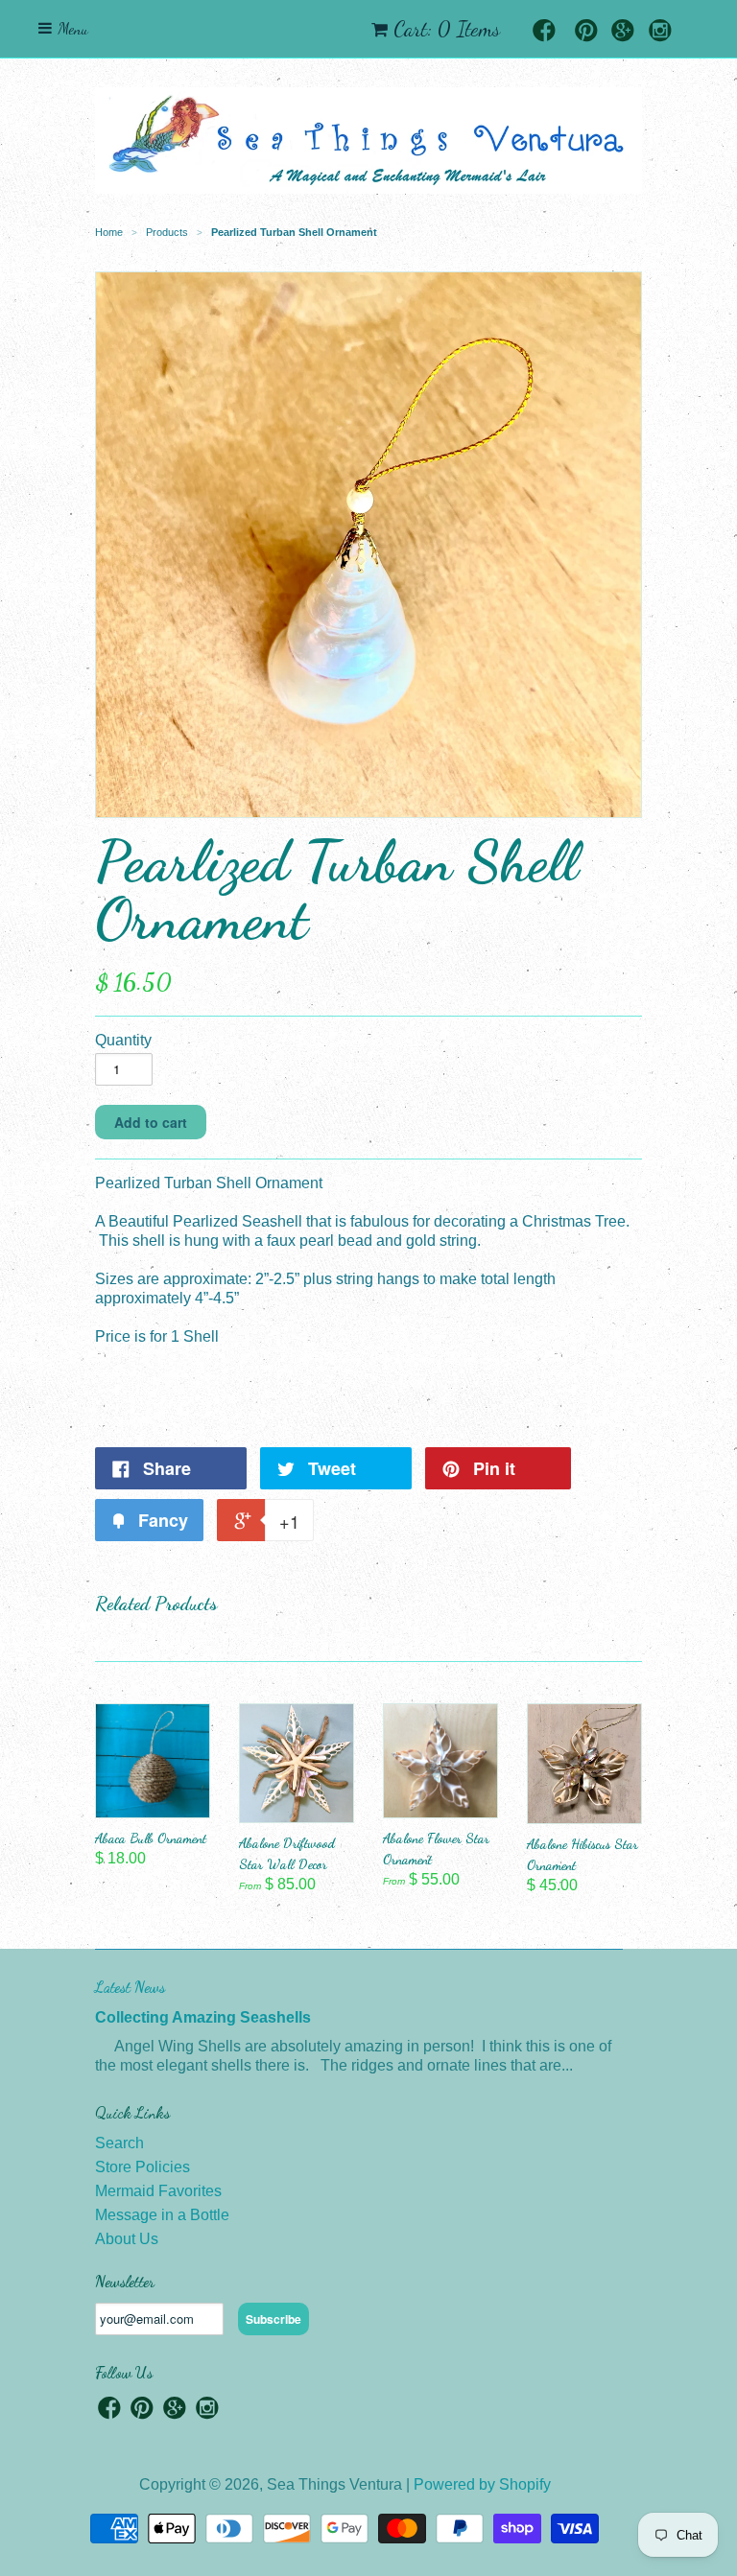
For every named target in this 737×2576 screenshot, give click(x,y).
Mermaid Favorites (158, 2191)
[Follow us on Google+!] (623, 32)
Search (119, 2143)
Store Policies (143, 2167)
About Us (127, 2239)
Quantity (123, 1040)
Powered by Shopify (482, 2484)
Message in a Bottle (162, 2215)
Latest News (130, 1987)
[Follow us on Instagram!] (660, 32)
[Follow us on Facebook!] (544, 32)
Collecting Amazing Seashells (203, 2017)
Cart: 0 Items (447, 29)
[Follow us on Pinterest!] (586, 32)
